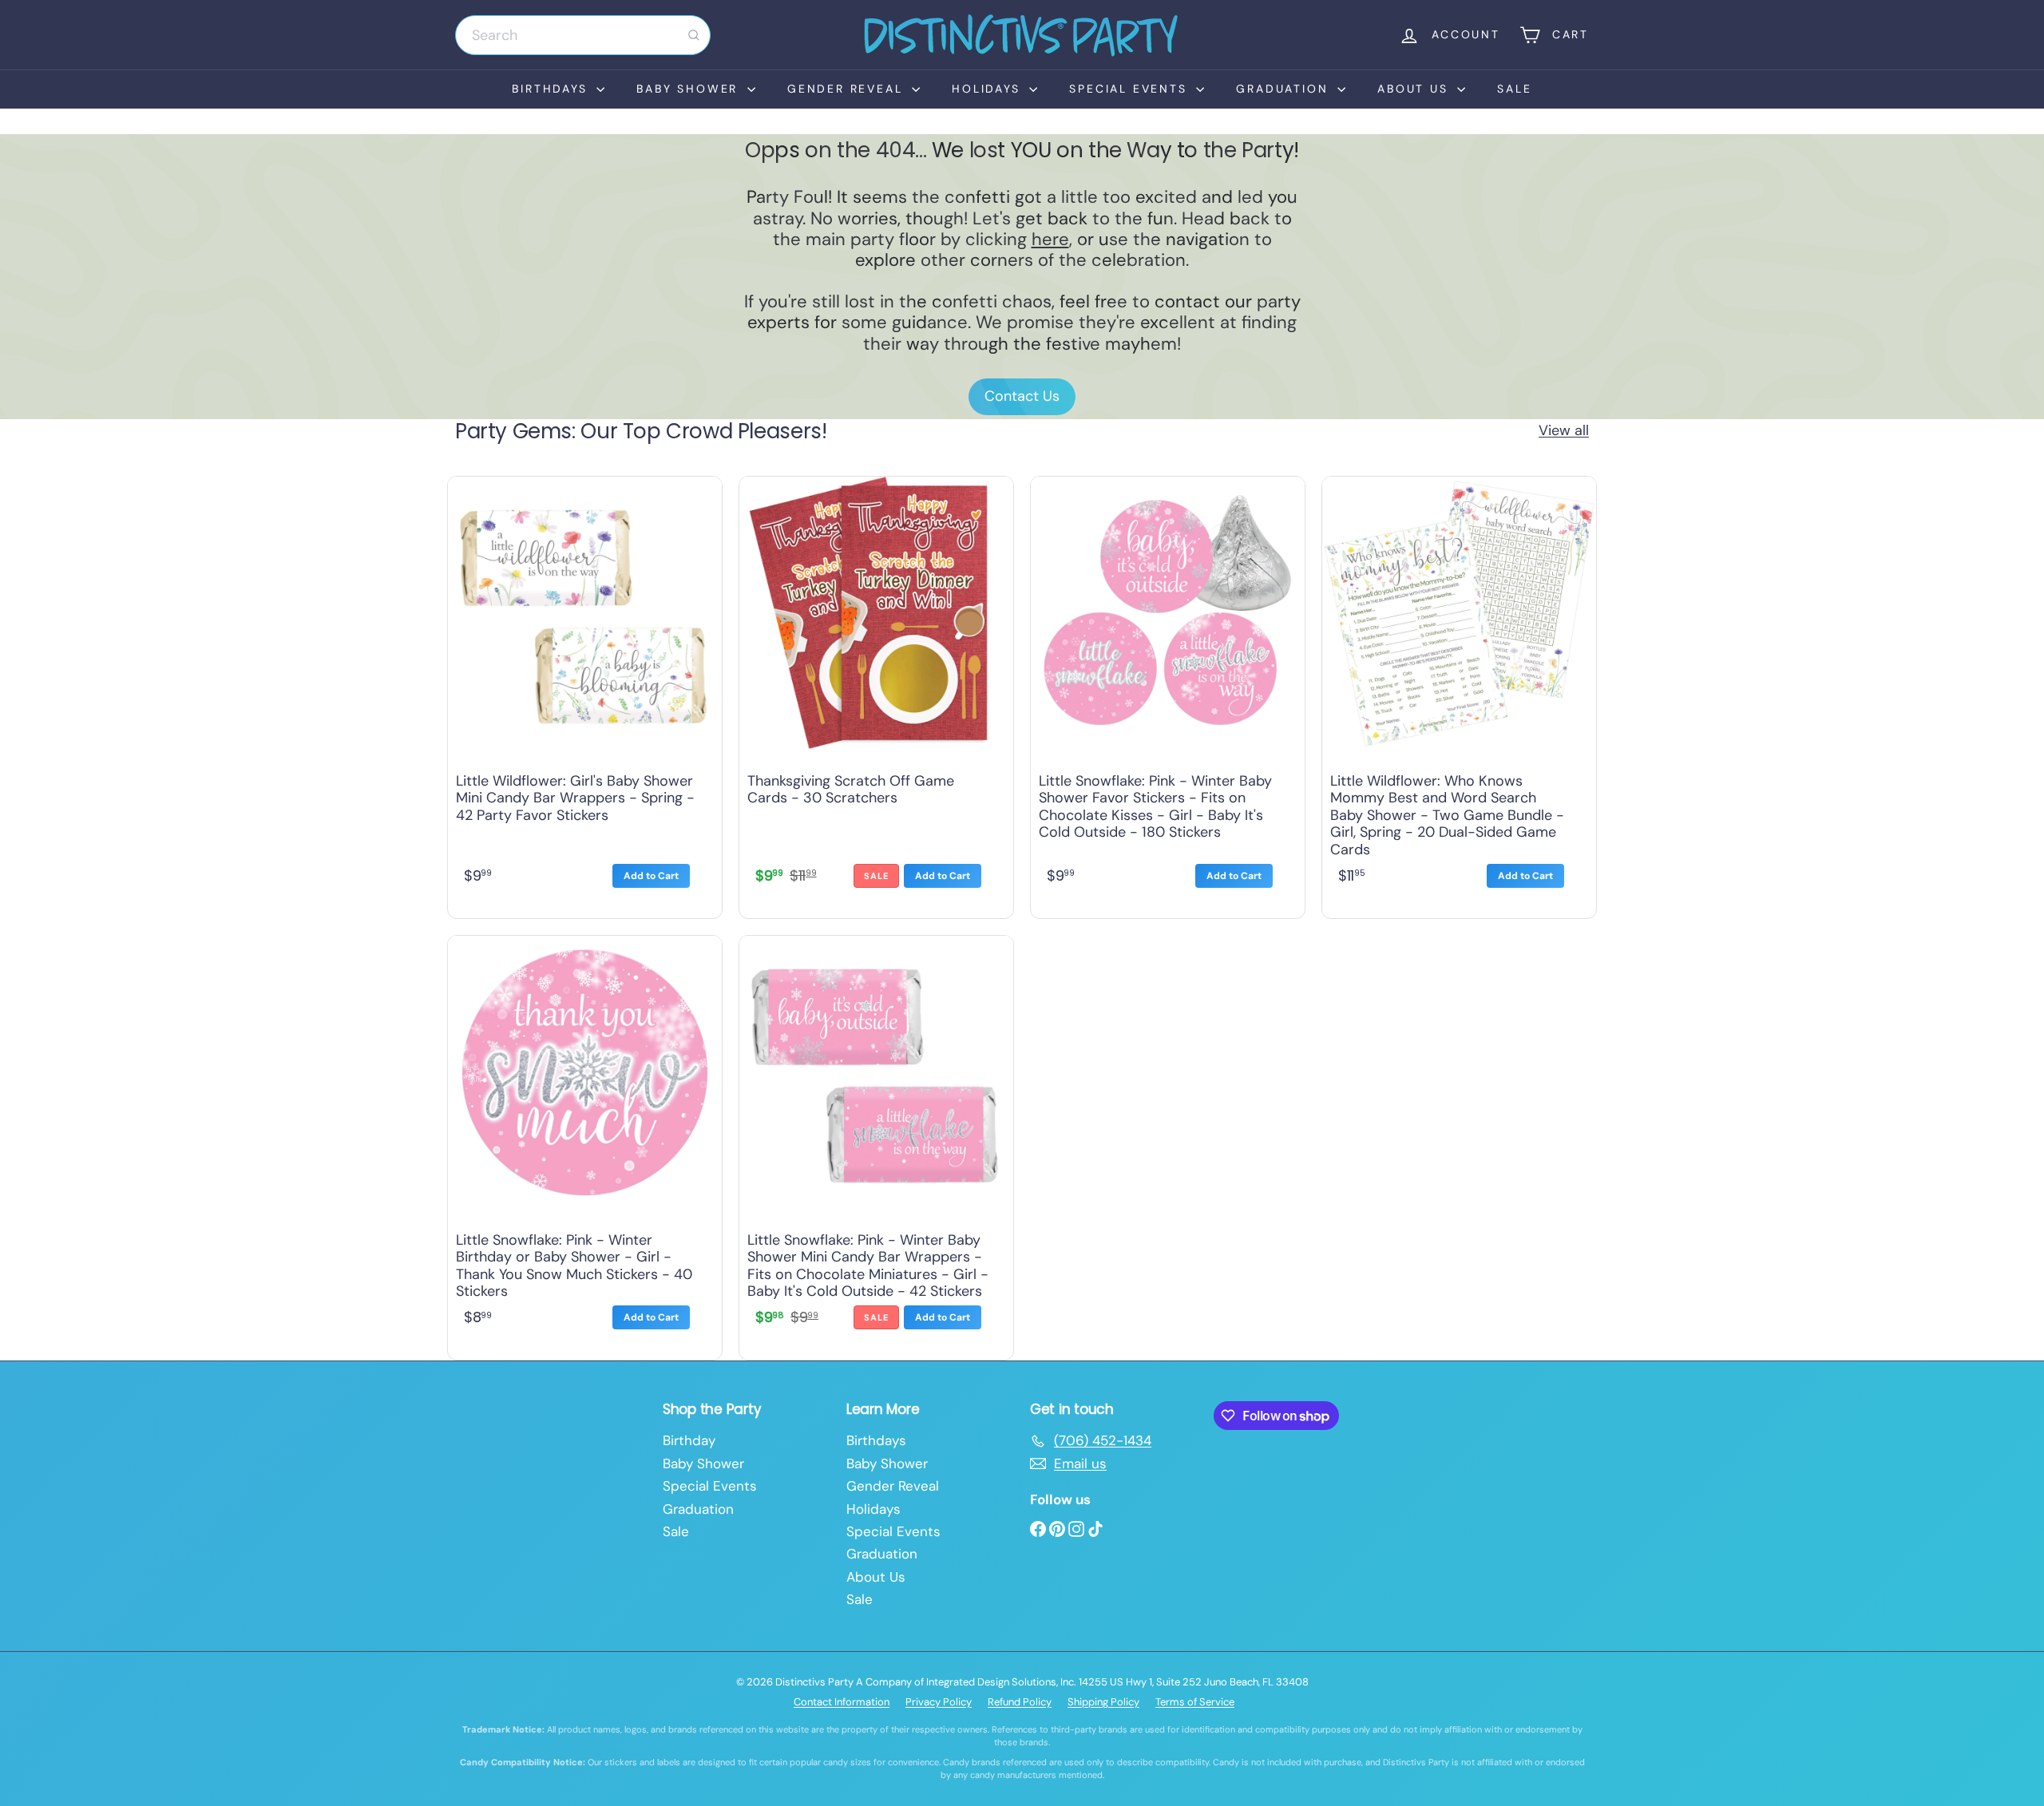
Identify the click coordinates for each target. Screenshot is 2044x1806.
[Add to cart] (651, 876)
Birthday (689, 1440)
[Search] (694, 35)
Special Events (1131, 89)
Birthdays (552, 89)
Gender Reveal (848, 89)
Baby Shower (690, 89)
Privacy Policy (939, 1702)
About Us (1415, 89)
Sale (1514, 89)
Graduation (1285, 89)
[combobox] (583, 35)
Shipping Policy (1103, 1702)
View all (1564, 431)
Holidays (988, 89)
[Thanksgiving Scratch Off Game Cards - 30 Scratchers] (876, 693)
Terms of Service (1195, 1702)
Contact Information (842, 1702)
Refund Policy (1020, 1702)
